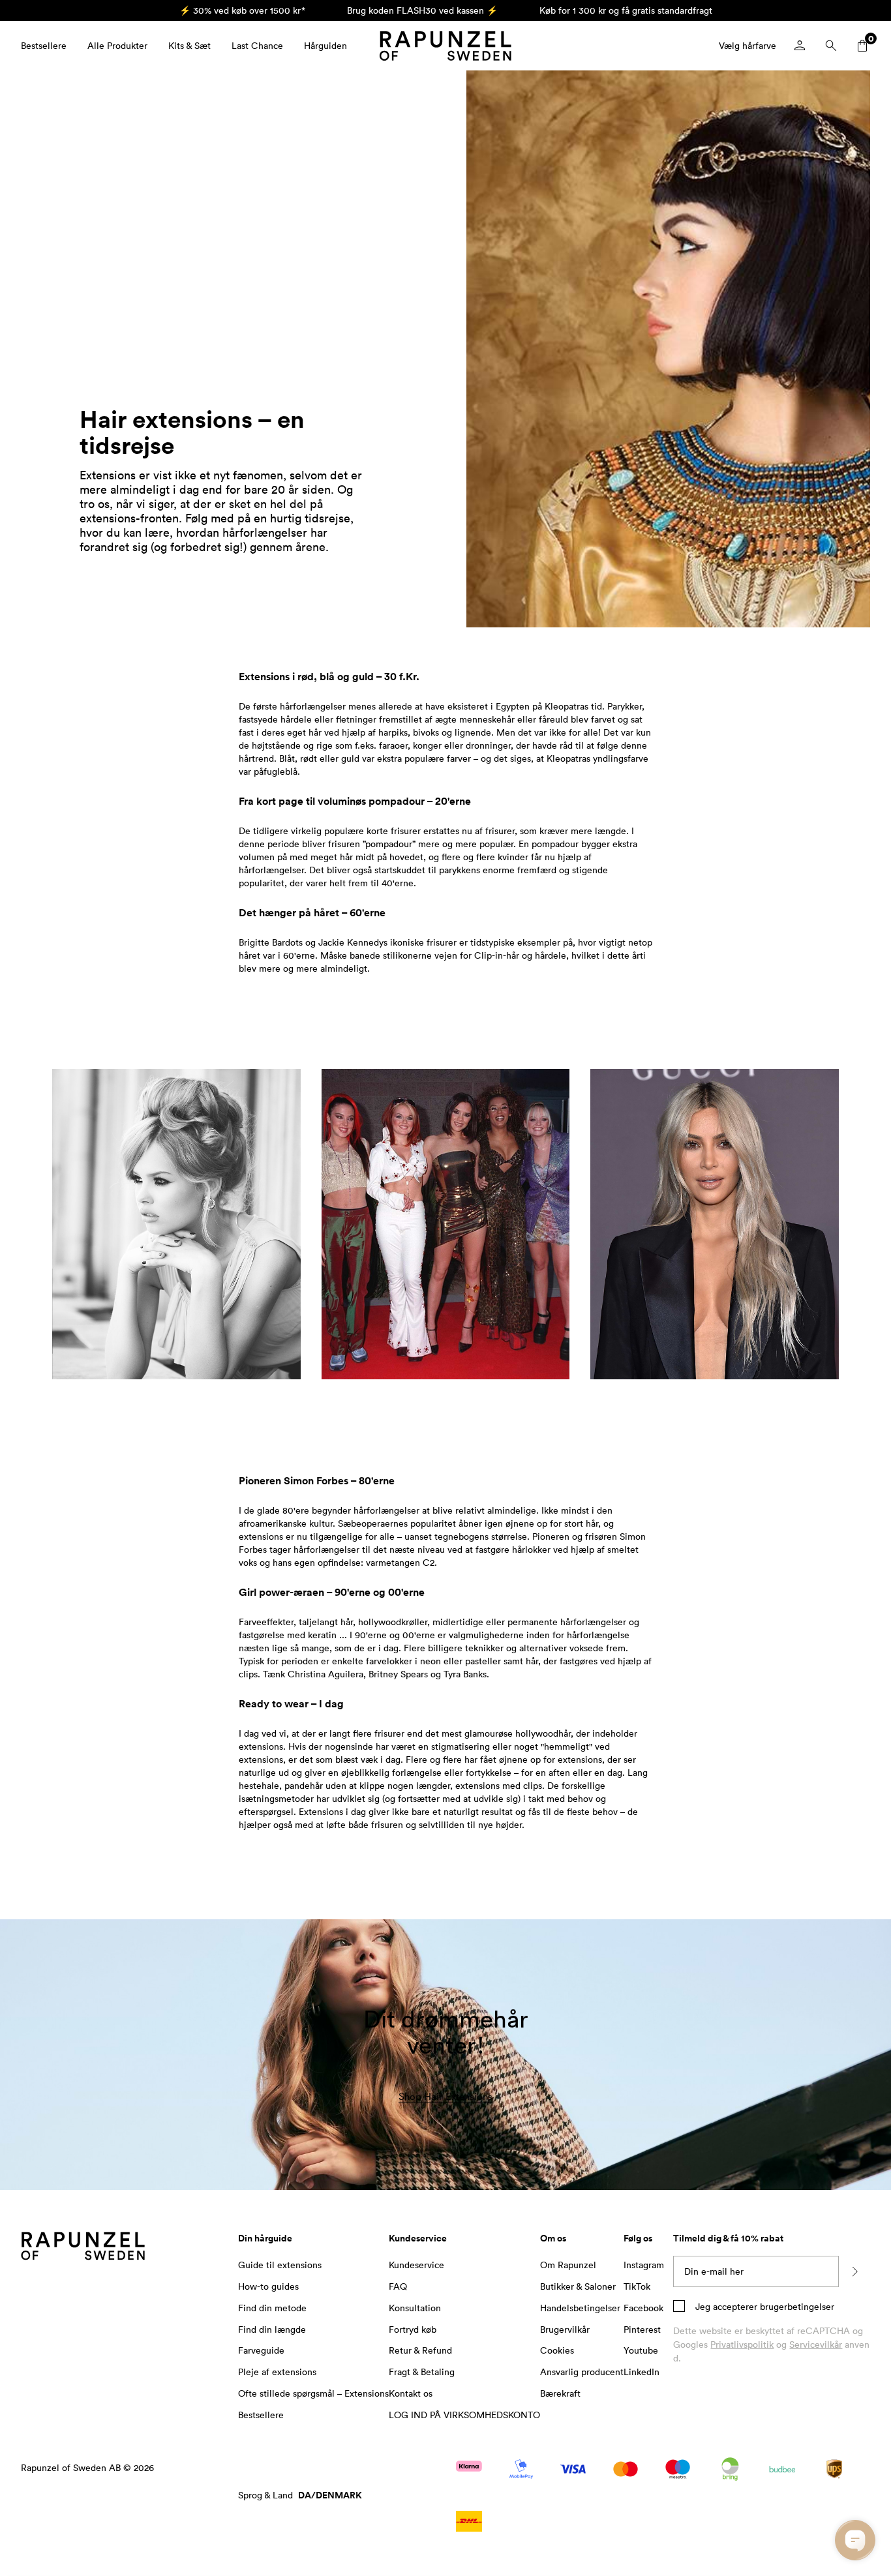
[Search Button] (831, 46)
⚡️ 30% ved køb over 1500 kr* (242, 10)
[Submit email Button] (854, 2271)
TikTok (637, 2286)
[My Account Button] (800, 46)
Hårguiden (325, 45)
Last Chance (257, 45)
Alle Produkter (117, 45)
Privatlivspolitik (742, 2344)
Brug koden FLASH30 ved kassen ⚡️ (422, 10)
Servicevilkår (816, 2344)
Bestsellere (44, 45)
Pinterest (642, 2329)
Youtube (641, 2350)
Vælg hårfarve (748, 45)
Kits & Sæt (189, 45)
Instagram (644, 2265)
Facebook (643, 2308)
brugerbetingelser (796, 2306)
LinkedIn (642, 2372)
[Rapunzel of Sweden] (445, 46)
